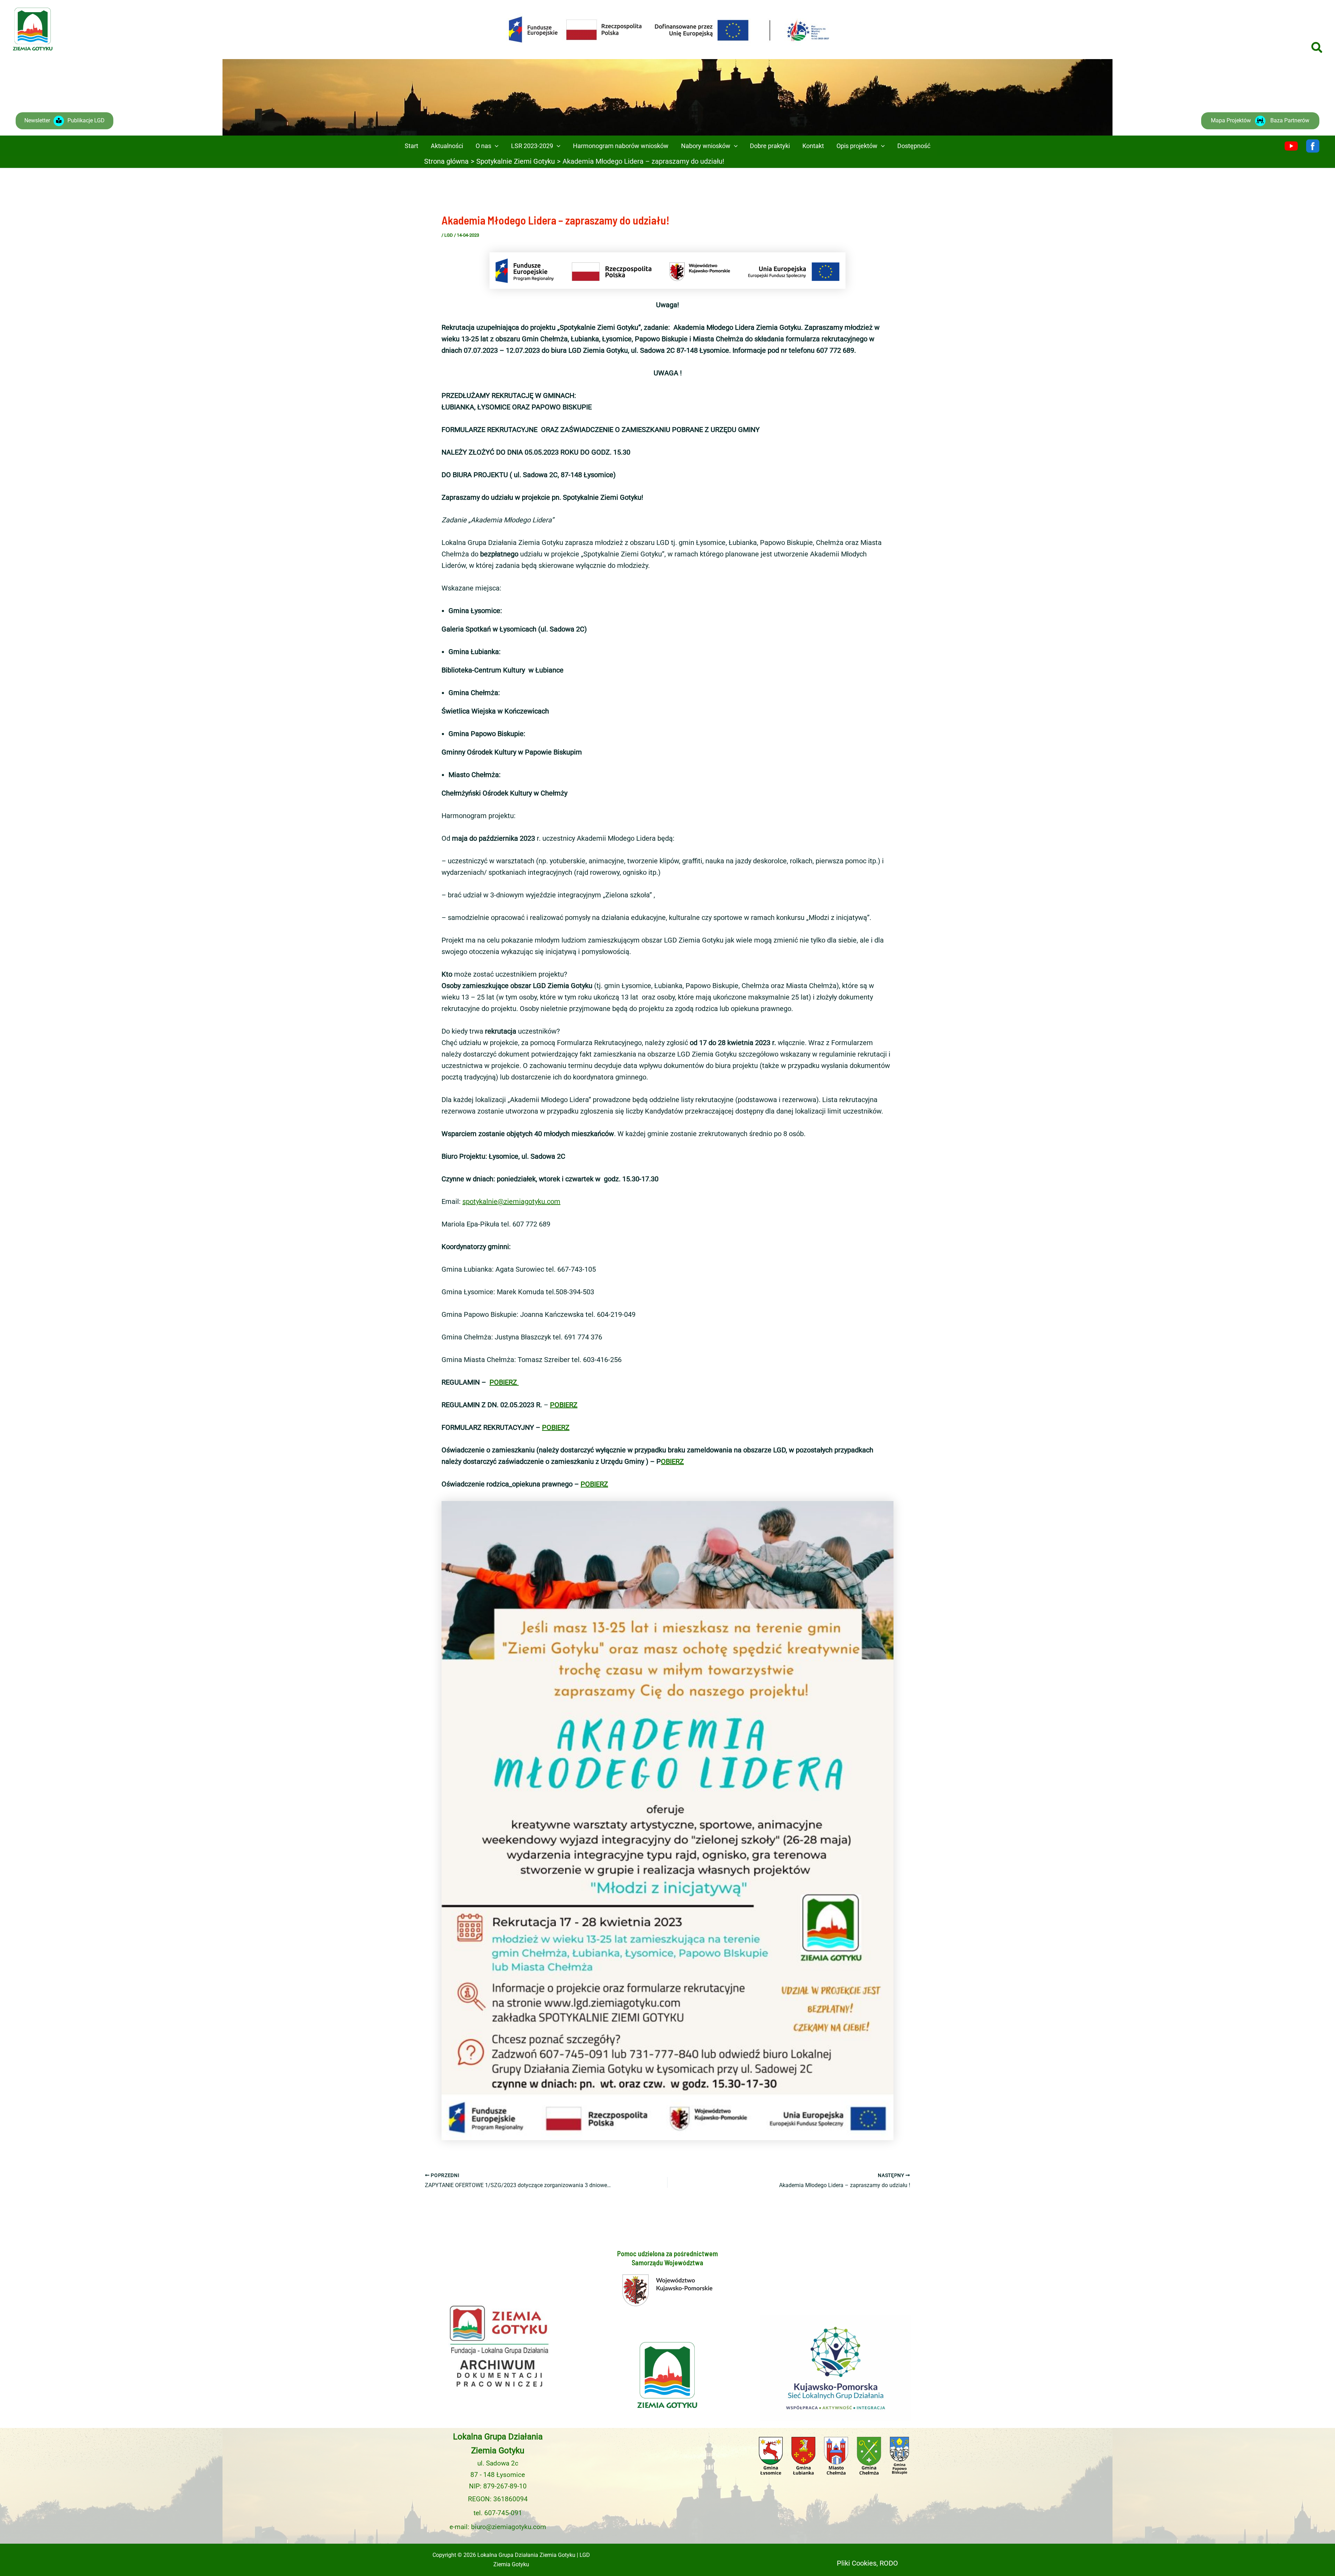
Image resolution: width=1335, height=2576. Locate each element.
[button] (1317, 48)
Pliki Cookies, (857, 2563)
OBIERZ (672, 1461)
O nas (483, 146)
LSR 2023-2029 (532, 146)
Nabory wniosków (706, 146)
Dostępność (914, 146)
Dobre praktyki (770, 146)
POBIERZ (504, 1382)
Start (411, 146)
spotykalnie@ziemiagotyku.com (511, 1201)
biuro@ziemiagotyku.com (509, 2527)
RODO (889, 2563)
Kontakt (813, 146)
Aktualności (447, 146)
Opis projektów (857, 146)
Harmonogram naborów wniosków (621, 146)
